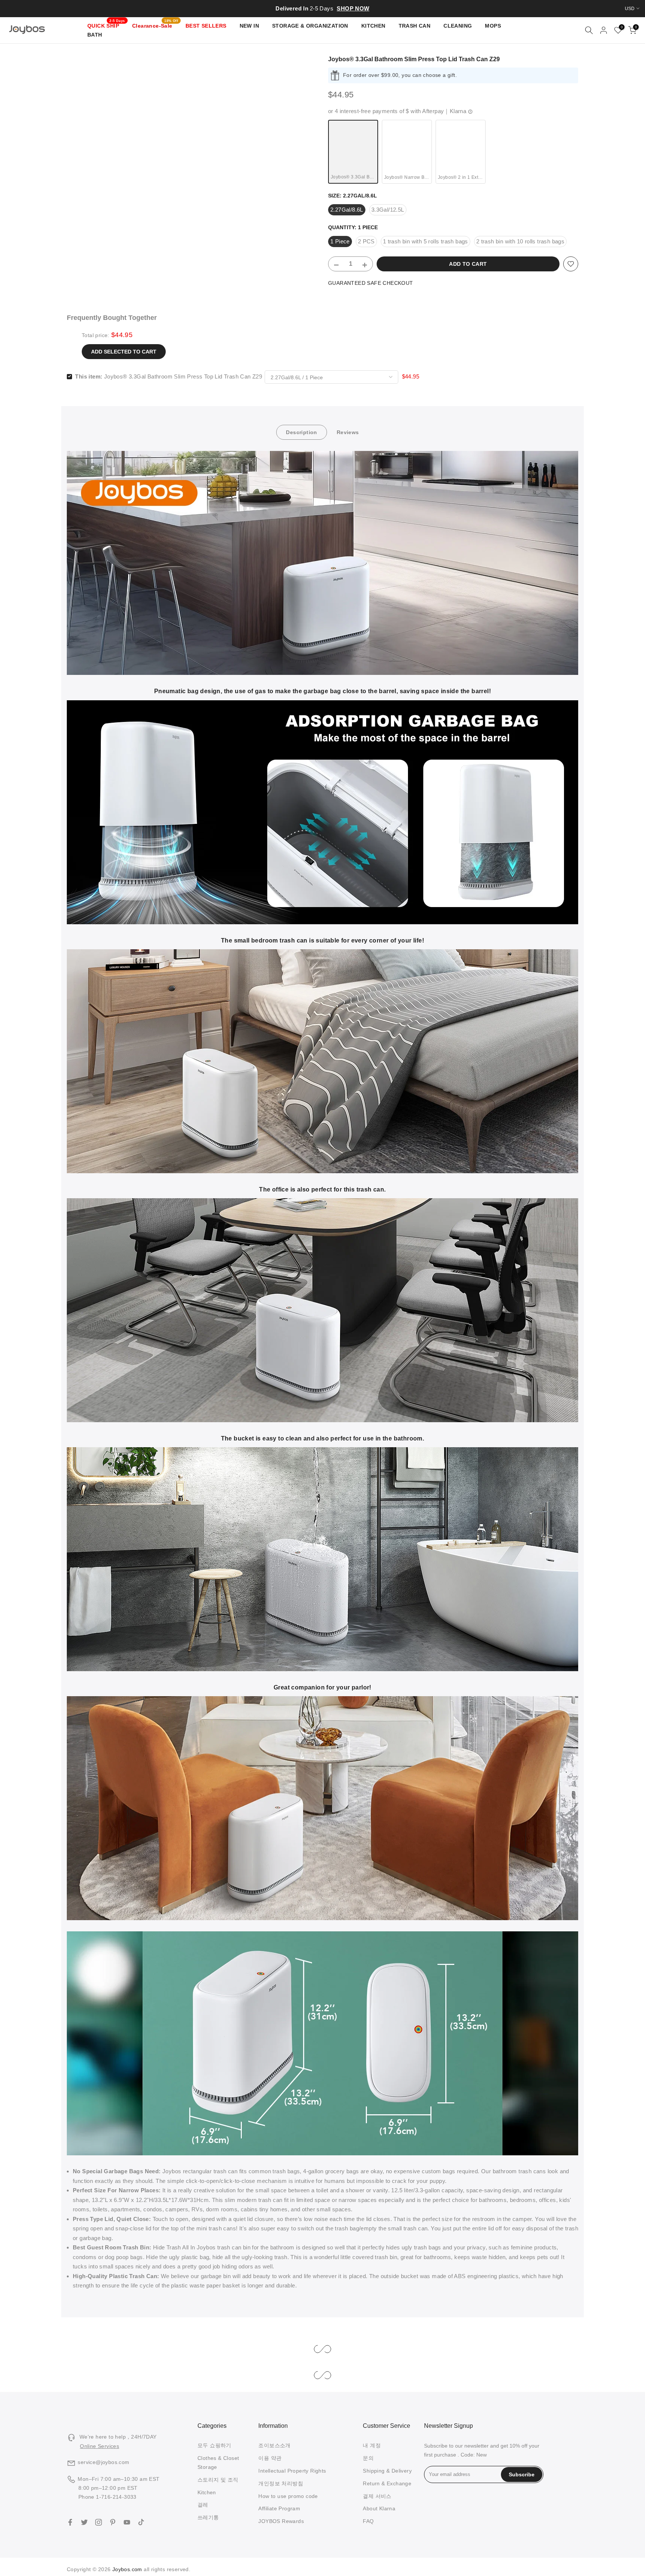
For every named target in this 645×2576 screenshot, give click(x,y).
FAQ (368, 2521)
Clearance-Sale (155, 25)
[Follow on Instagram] (99, 2522)
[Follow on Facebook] (70, 2522)
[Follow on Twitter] (84, 2522)
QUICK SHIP (106, 25)
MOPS (493, 26)
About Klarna (379, 2508)
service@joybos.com (103, 2462)
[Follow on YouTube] (127, 2522)
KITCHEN (373, 26)
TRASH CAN (415, 26)
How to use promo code (288, 2496)
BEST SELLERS (206, 26)
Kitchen (207, 2492)
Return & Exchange (387, 2483)
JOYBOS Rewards (281, 2521)
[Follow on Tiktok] (141, 2522)
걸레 (203, 2505)
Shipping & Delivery (387, 2471)
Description (301, 432)
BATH (95, 35)
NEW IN (249, 26)
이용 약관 (270, 2458)
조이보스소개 (274, 2445)
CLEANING (458, 26)
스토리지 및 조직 (218, 2480)
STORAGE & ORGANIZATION (310, 26)
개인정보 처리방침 (281, 2483)
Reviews (348, 432)
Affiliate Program (279, 2508)
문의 (368, 2458)
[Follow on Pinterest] (113, 2522)
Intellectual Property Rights (292, 2471)
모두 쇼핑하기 (214, 2445)
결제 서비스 (377, 2496)
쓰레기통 (208, 2517)
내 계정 (372, 2445)
